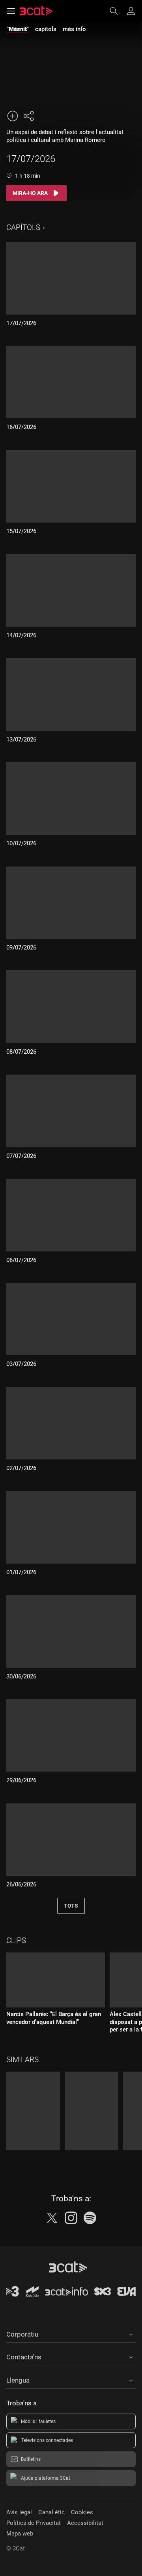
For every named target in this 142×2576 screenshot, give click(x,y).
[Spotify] (90, 2218)
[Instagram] (71, 2218)
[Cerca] (118, 11)
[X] (52, 2218)
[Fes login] (131, 11)
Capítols (23, 227)
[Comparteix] (28, 116)
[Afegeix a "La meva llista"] (13, 116)
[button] (71, 2333)
